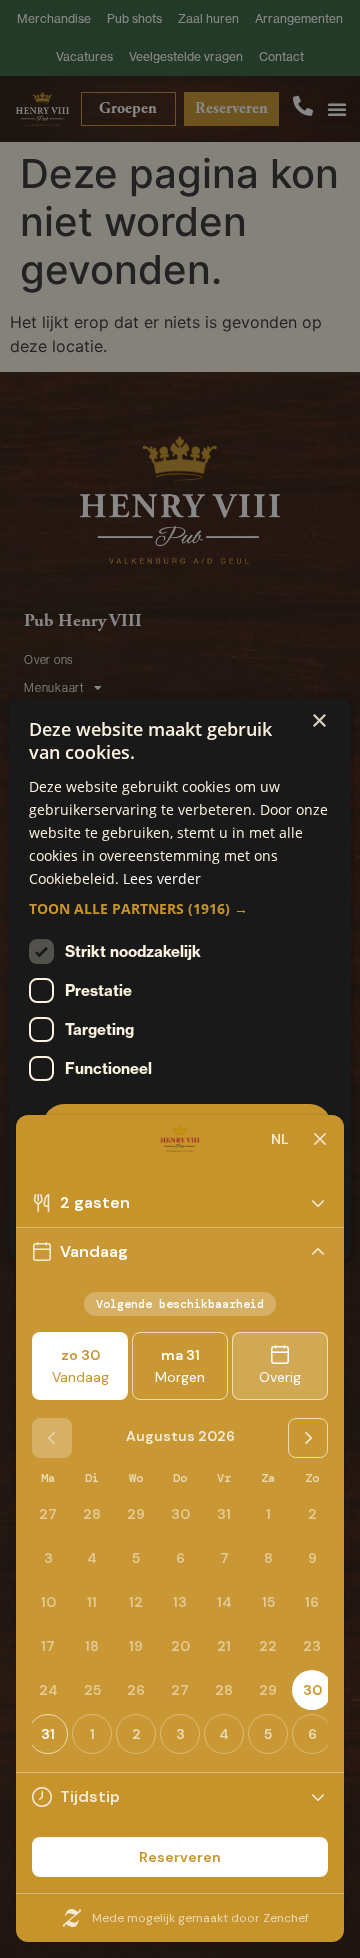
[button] (180, 909)
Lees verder (162, 878)
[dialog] (180, 979)
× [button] (318, 721)
